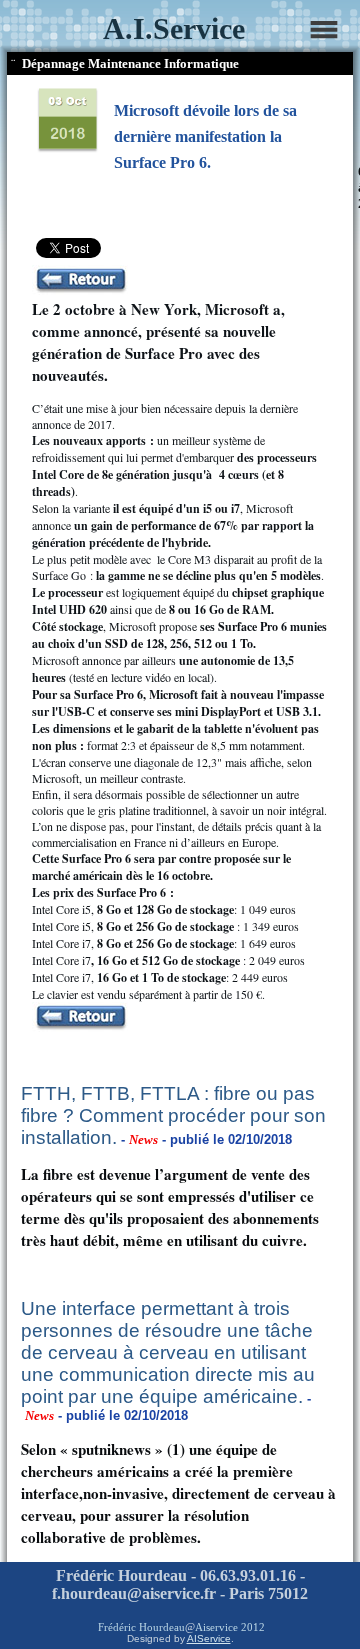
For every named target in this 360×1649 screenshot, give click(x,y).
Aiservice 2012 (230, 1627)
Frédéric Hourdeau (141, 1627)
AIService (209, 1638)
